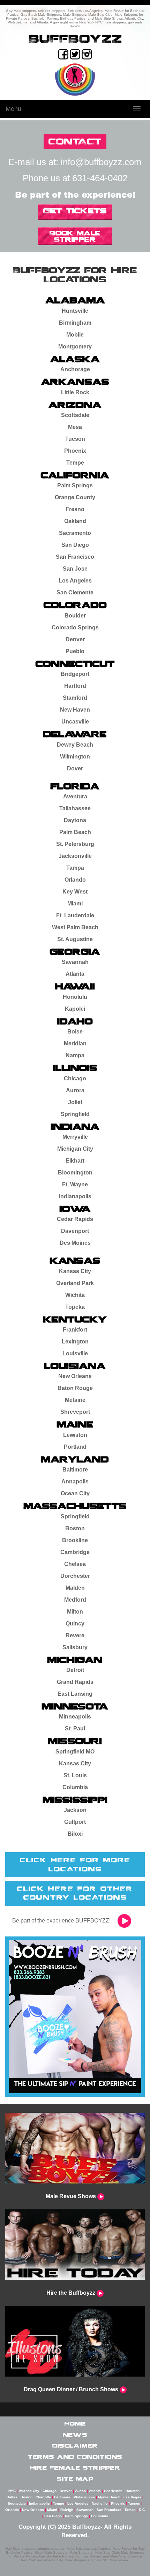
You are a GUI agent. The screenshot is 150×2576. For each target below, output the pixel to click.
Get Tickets (75, 211)
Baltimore (75, 1470)
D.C (142, 2510)
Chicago (75, 1078)
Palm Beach (75, 832)
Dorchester (75, 1576)
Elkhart (75, 1161)
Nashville (100, 2503)
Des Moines (75, 1243)
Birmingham (75, 323)
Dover (75, 768)
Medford (75, 1600)
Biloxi (75, 1834)
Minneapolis (75, 1717)
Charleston (113, 2491)
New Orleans (75, 1376)
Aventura (75, 796)
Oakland (75, 521)
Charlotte (43, 2497)
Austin (80, 2491)
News (75, 2435)
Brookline (75, 1540)
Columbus (100, 2516)
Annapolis (75, 1481)
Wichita (75, 1295)
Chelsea (75, 1564)
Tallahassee (75, 808)
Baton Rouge (75, 1388)
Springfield (75, 1114)
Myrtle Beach (109, 2497)
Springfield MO (75, 1752)
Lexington (75, 1342)
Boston (75, 1528)
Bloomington (75, 1173)
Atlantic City (29, 2491)
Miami (75, 904)
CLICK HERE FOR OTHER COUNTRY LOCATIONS (75, 1893)
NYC (12, 2491)
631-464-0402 (100, 178)
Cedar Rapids (75, 1219)
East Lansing (75, 1694)
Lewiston (75, 1435)
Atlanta (75, 974)
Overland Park (75, 1283)
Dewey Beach (75, 745)
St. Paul (75, 1728)
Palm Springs (75, 485)
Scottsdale (75, 415)
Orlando (75, 880)
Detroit (75, 1670)
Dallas (12, 2497)
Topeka (75, 1307)
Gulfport (75, 1822)
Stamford (75, 698)
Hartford (75, 686)
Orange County (75, 497)
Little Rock (75, 392)
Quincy (75, 1624)
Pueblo (75, 651)
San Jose (75, 569)
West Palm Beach (75, 927)
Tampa (75, 868)
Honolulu (75, 997)
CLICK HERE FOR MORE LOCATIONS (75, 1864)
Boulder (75, 616)
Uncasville (75, 722)
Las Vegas (132, 2497)
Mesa (75, 427)
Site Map (75, 2479)
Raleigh (67, 2510)
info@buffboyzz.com (101, 162)
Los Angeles (75, 581)
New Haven (75, 710)
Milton (75, 1612)
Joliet (75, 1102)
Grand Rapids (75, 1682)
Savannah (75, 962)
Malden (75, 1588)
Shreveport (75, 1412)
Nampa (75, 1055)
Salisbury (75, 1647)
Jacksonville (75, 856)
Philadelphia (84, 2497)
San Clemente (75, 592)
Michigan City (75, 1149)
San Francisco (75, 557)
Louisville (75, 1353)
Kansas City (75, 1271)
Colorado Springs (75, 627)
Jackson (75, 1810)
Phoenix (75, 451)
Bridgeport (75, 674)
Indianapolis (75, 1196)
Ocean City (75, 1493)
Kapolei (75, 1009)
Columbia (75, 1787)
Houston (133, 2491)
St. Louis (75, 1775)
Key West (75, 892)
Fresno (75, 509)
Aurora (75, 1090)
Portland (75, 1447)
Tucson (75, 439)
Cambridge (75, 1552)
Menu (13, 109)
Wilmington (75, 757)
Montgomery (75, 347)
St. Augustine (75, 939)
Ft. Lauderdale (75, 915)
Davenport (75, 1231)
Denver (75, 639)
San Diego (75, 545)
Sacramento (75, 533)
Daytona (75, 820)
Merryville (75, 1137)
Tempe (75, 463)
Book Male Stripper (75, 236)
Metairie (75, 1400)
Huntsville (75, 311)
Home (75, 2423)
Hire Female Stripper (75, 2468)
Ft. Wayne (75, 1184)
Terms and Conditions (75, 2457)
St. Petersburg (75, 844)
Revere (75, 1635)
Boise (75, 1032)
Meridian (75, 1043)
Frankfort (75, 1330)
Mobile (75, 335)
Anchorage (75, 369)
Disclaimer (75, 2446)
